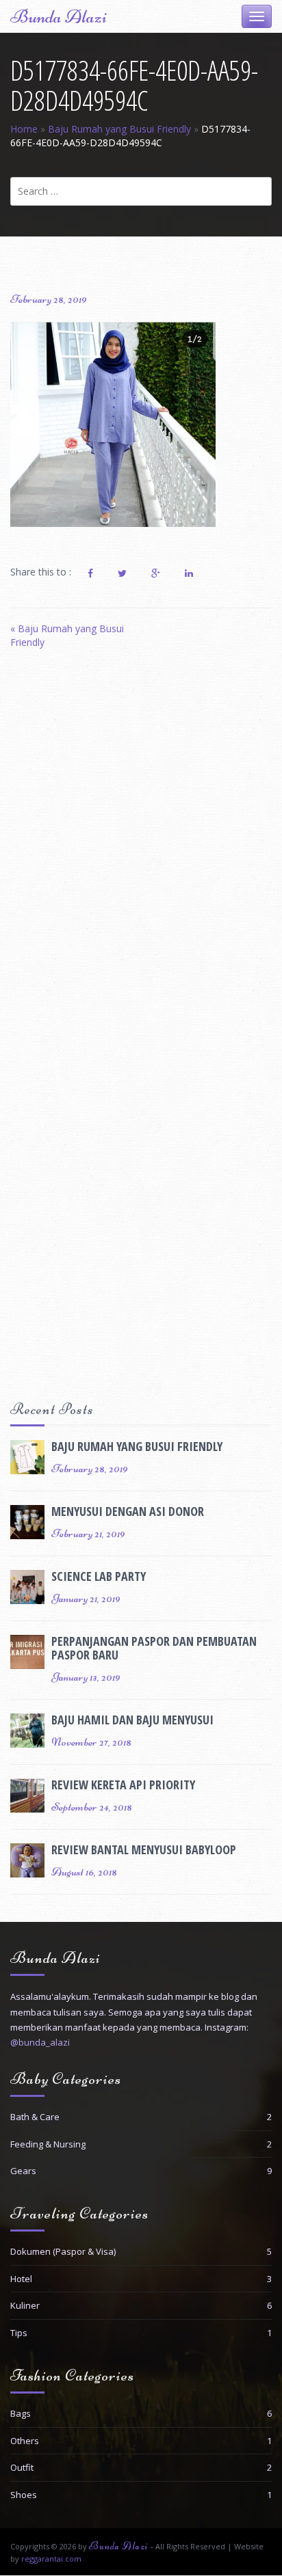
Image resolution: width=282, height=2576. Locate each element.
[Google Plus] (156, 573)
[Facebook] (90, 573)
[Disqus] (141, 848)
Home (24, 129)
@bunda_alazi (40, 2042)
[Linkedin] (189, 573)
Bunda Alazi (59, 16)
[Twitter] (122, 573)
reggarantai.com (51, 2559)
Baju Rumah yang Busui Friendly (119, 129)
